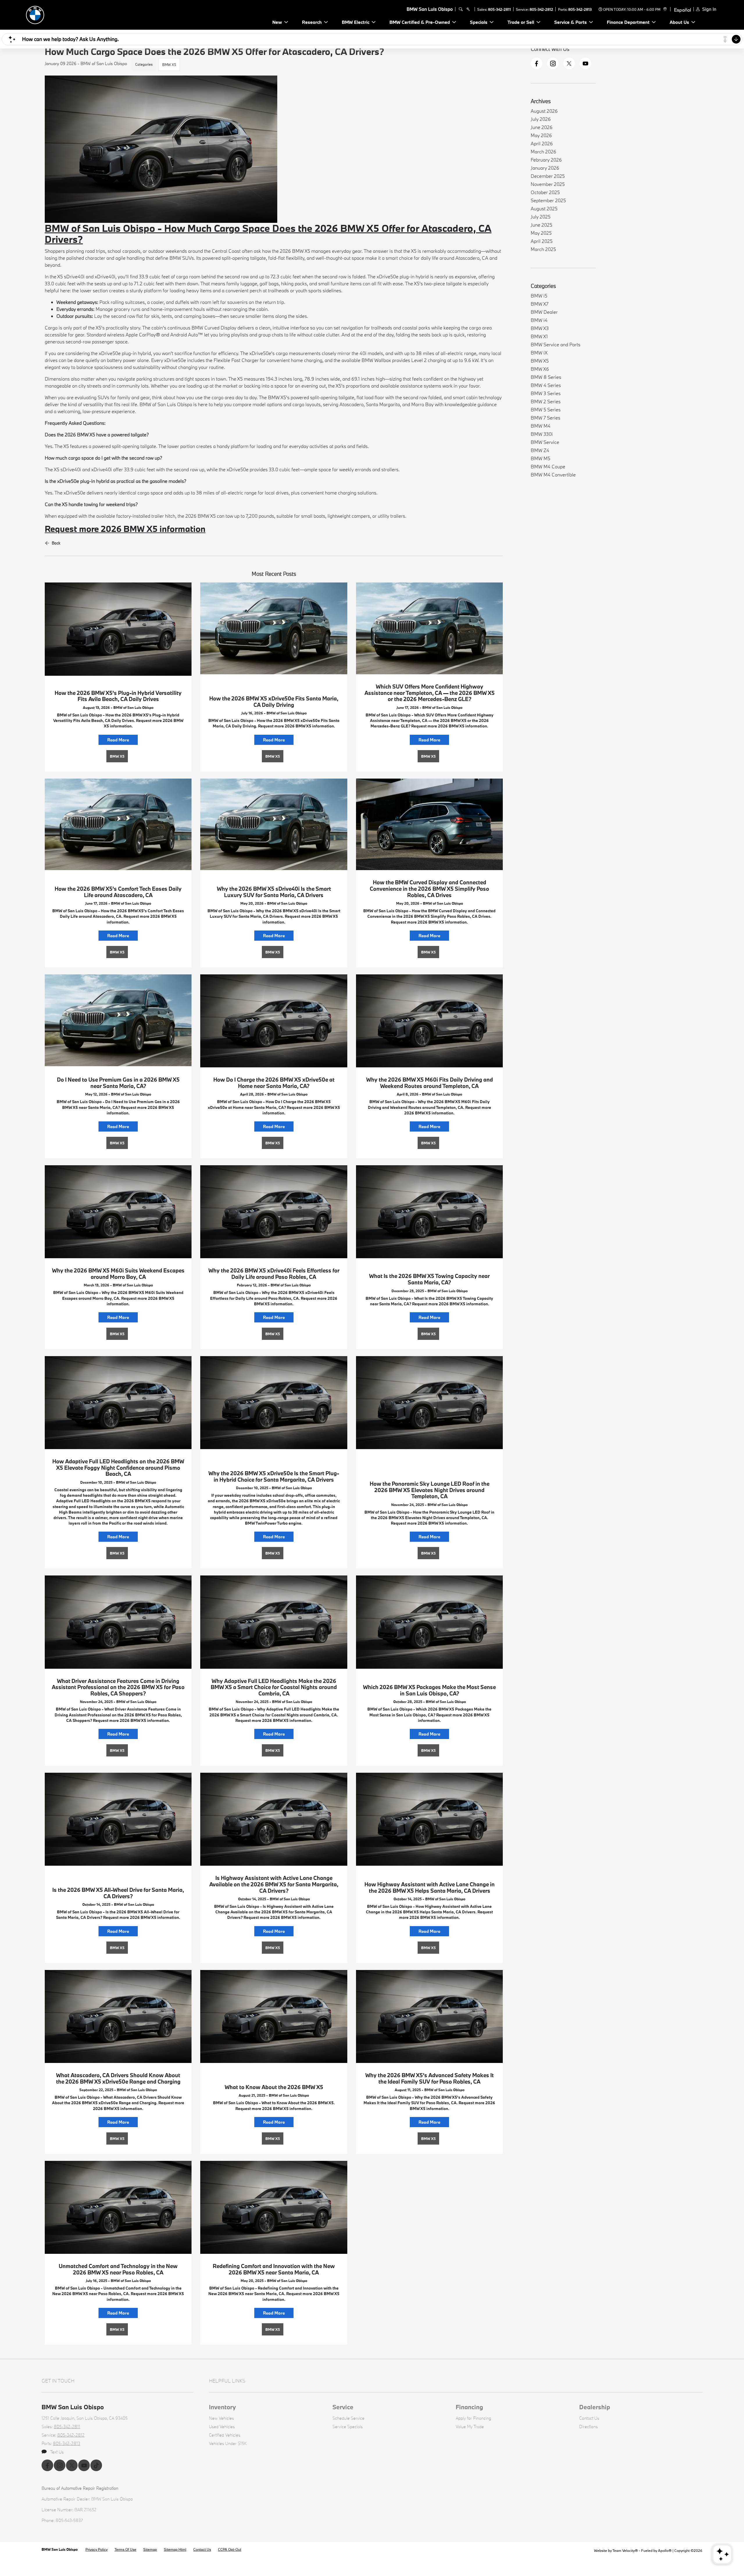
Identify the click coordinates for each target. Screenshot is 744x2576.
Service (343, 2407)
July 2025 (541, 217)
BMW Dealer (544, 312)
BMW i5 (539, 296)
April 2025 (542, 241)
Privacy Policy (96, 2549)
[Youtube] (585, 63)
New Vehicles (221, 2418)
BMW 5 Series (546, 409)
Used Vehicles (222, 2427)
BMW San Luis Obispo (60, 2549)
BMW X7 (540, 304)
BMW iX (539, 353)
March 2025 (543, 249)
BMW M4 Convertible (553, 475)
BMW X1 (539, 336)
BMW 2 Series (546, 401)
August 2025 (544, 208)
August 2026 (544, 111)
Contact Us (589, 2418)
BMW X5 (169, 64)
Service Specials (348, 2427)
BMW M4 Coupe (548, 466)
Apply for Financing (473, 2418)
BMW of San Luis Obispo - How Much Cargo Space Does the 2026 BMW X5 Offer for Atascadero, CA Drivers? (268, 234)
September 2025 (548, 200)
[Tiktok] (96, 2465)
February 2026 (546, 160)
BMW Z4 (540, 450)
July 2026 (541, 119)
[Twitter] (569, 63)
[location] (664, 9)
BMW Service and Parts (556, 344)
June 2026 (542, 127)
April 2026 (542, 143)
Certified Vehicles (225, 2435)
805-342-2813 (580, 9)
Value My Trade (470, 2427)
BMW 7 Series (546, 418)
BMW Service (545, 442)
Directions (589, 2427)
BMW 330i (542, 434)
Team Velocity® (625, 2550)
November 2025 (548, 184)
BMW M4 (541, 426)
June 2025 (541, 225)
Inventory (222, 2407)
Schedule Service (348, 2418)
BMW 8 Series (546, 377)
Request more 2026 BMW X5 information (125, 529)
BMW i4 (539, 320)
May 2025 (541, 233)
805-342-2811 (499, 9)
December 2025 (548, 176)
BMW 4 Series (546, 385)
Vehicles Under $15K (228, 2443)
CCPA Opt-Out (230, 2549)
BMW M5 (540, 458)
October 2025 (545, 192)
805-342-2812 (541, 9)
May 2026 (541, 135)
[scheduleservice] (468, 9)
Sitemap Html (175, 2549)
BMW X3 (540, 328)
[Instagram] (553, 63)
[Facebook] (536, 63)
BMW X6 (540, 369)
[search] (461, 9)
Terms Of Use (125, 2549)
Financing (469, 2407)
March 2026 (543, 152)
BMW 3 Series (546, 393)
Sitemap (150, 2549)
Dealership (595, 2407)
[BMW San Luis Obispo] (64, 14)
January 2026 (545, 168)
